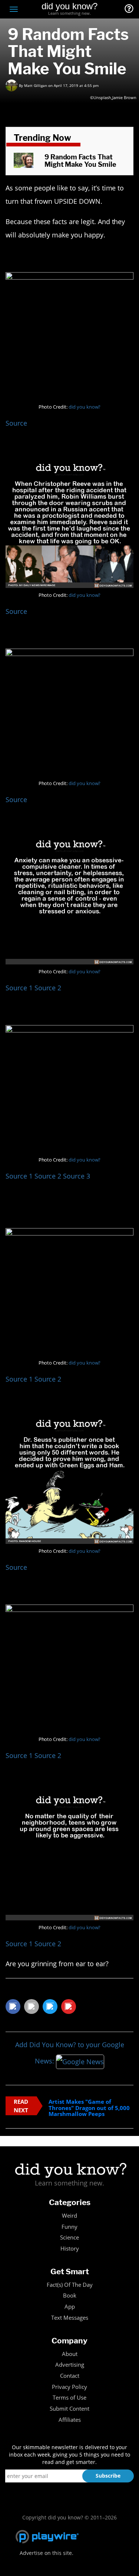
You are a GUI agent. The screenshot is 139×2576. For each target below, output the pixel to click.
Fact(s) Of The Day (70, 2285)
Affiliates (70, 2420)
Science (69, 2237)
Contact (70, 2376)
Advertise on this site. (47, 2553)
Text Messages (70, 2318)
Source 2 (48, 988)
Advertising (70, 2365)
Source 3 (77, 1176)
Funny (69, 2227)
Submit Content (69, 2409)
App (70, 2307)
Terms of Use (69, 2398)
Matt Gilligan (36, 85)
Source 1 (19, 988)
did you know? (85, 407)
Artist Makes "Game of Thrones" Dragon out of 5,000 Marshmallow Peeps (89, 2108)
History (70, 2249)
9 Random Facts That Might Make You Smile (80, 161)
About (70, 2354)
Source (16, 423)
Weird (69, 2216)
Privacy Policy (69, 2387)
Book (70, 2296)
